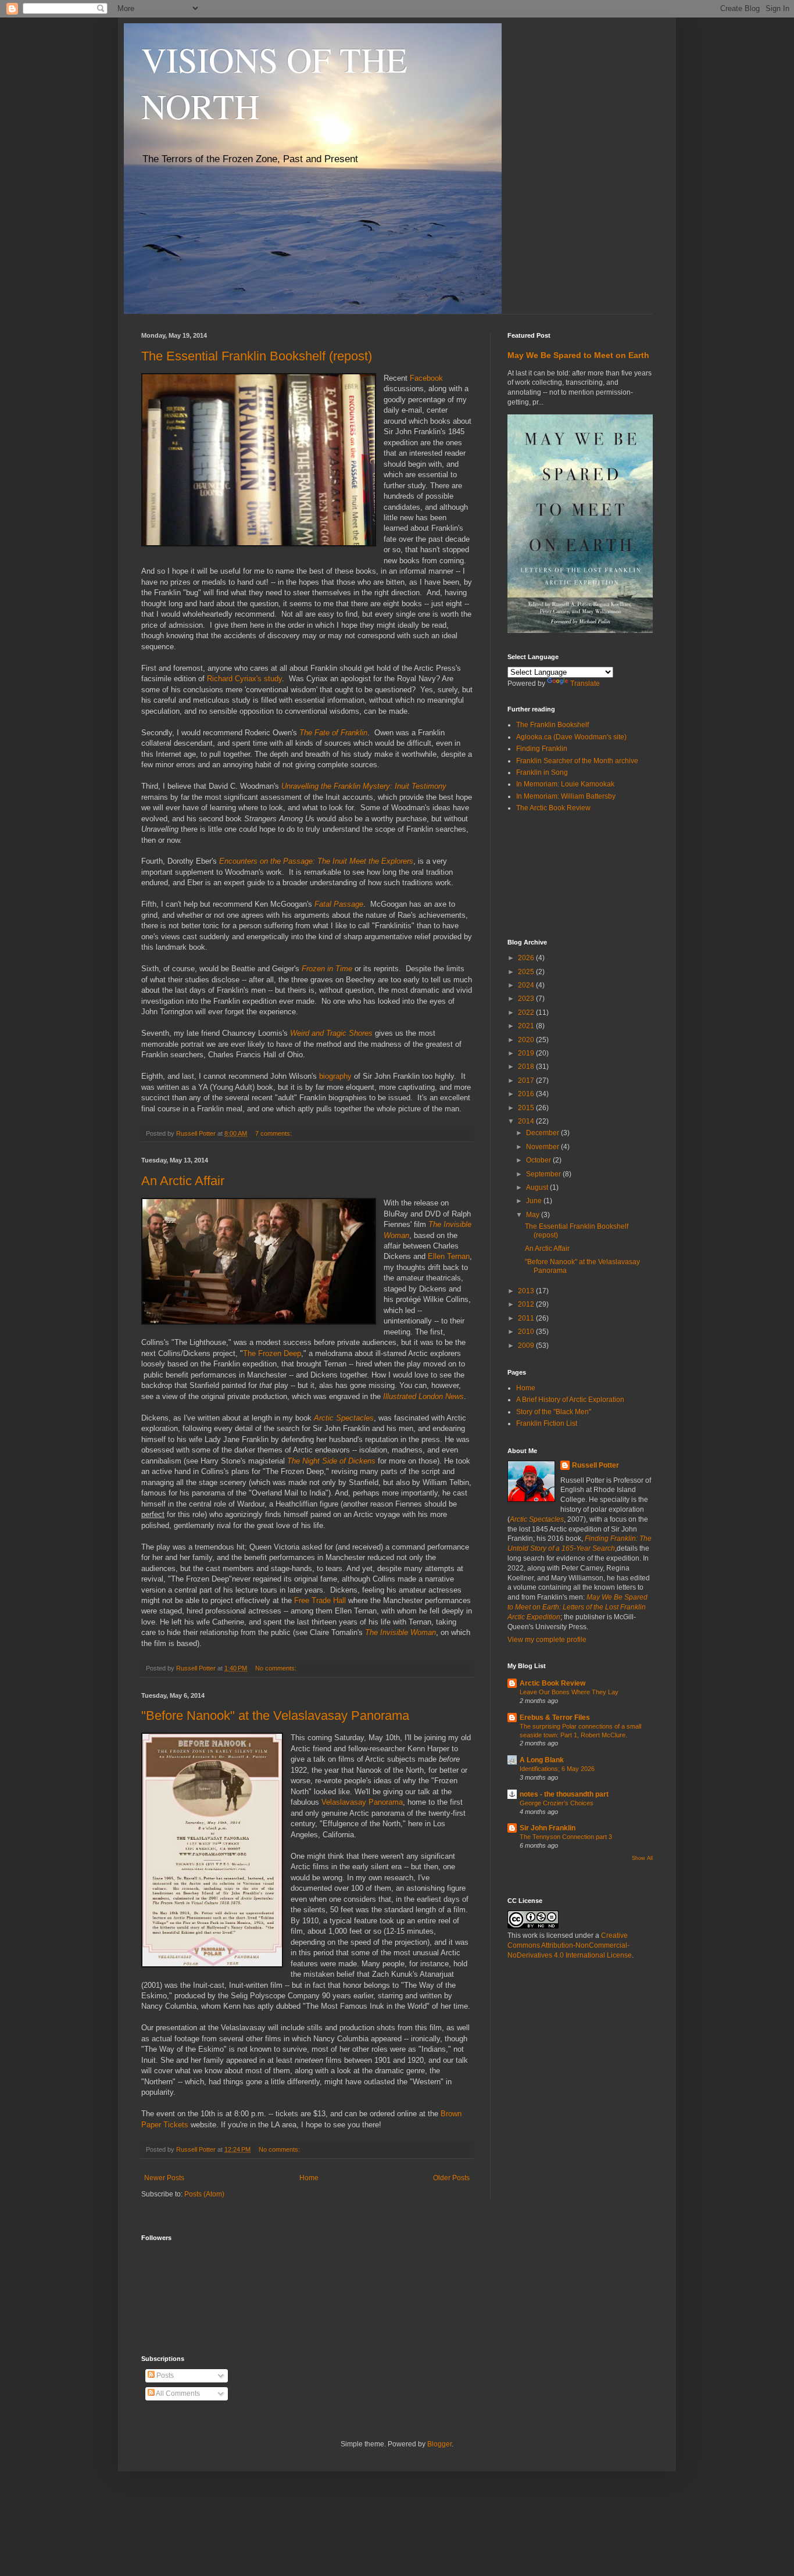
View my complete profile (547, 1640)
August (538, 1187)
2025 (527, 972)
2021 (527, 1026)
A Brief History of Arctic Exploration (570, 1400)
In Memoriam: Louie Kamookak (565, 784)
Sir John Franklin (548, 1828)
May (534, 1215)
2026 (527, 958)
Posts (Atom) (204, 2194)
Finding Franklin (542, 749)
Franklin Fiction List (547, 1423)
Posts (164, 2375)
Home (309, 2178)
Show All (642, 1858)
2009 (527, 1346)
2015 (527, 1108)
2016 (527, 1094)
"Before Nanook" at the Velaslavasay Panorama (275, 1715)
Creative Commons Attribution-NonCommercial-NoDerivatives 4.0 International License (570, 1945)
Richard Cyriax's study (244, 679)
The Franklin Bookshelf (552, 725)
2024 (527, 985)
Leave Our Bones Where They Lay (569, 1692)
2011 (527, 1318)
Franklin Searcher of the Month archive (577, 761)
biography (335, 1076)
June (535, 1201)
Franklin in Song (542, 772)
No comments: (277, 1668)
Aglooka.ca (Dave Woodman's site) (571, 737)
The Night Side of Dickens (331, 1461)
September (544, 1174)
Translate (585, 684)
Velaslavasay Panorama (362, 1802)
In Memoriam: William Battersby (566, 796)
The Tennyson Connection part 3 (566, 1837)
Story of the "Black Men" (554, 1412)
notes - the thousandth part (564, 1794)
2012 (527, 1304)
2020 (527, 1040)
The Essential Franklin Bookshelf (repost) (257, 356)
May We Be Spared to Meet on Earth (578, 355)
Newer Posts (164, 2178)
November (543, 1147)
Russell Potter (595, 1465)
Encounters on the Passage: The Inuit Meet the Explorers (316, 861)
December (543, 1133)
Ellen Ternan (449, 1256)
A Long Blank (542, 1760)
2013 (527, 1291)
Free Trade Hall (319, 1600)
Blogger (439, 2444)
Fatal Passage (339, 904)
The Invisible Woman (400, 1632)
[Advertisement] (560, 875)
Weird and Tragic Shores (331, 1033)
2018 (527, 1067)
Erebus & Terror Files (555, 1718)
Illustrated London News (423, 1396)
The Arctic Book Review (553, 808)
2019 (527, 1053)
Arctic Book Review (552, 1683)
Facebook (426, 378)
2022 (527, 1012)
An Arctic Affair (183, 1181)
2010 (527, 1332)
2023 (527, 999)
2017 (527, 1081)
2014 (527, 1121)
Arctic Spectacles (344, 1418)
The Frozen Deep (272, 1353)
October (539, 1160)
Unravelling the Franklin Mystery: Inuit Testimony (364, 786)
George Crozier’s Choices (557, 1803)
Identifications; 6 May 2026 (557, 1769)
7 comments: (274, 1133)
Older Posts (451, 2178)
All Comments (177, 2393)
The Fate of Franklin (333, 733)
